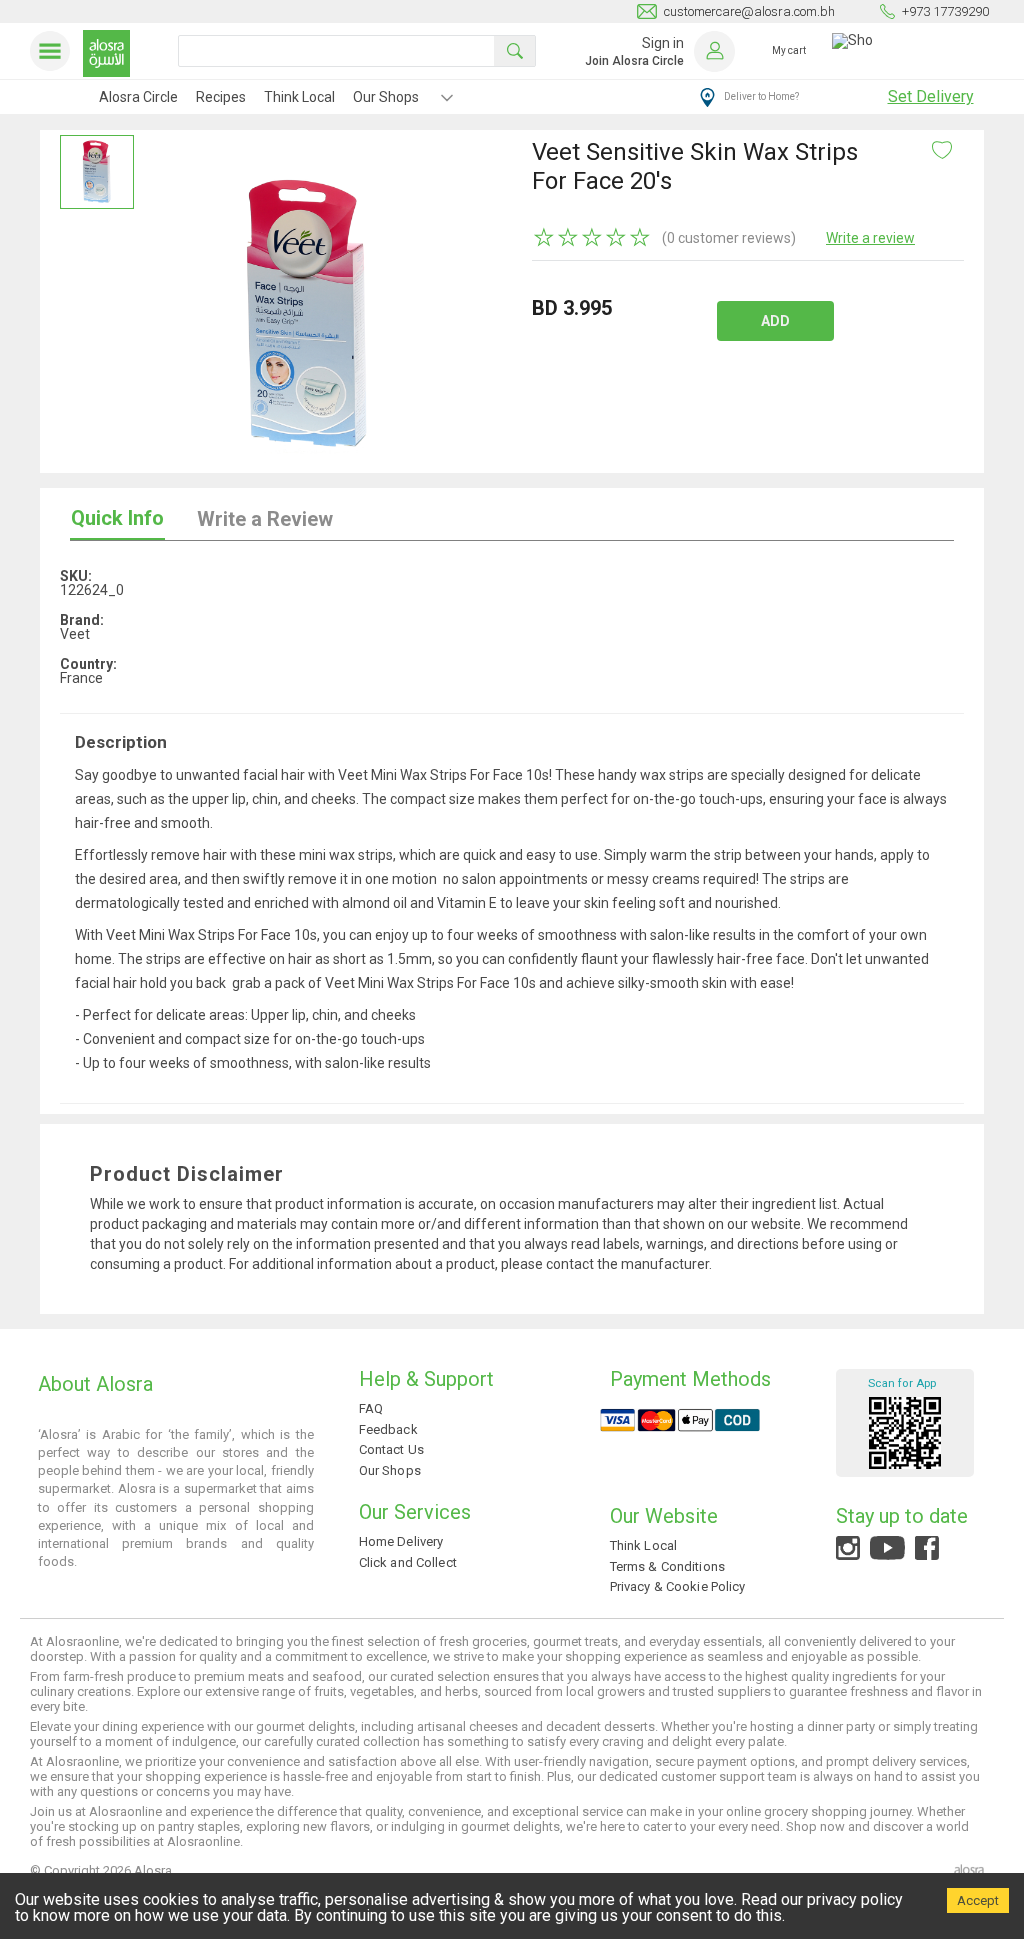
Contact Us (391, 1449)
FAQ (371, 1408)
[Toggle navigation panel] (54, 51)
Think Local (299, 97)
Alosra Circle (138, 97)
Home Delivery (401, 1541)
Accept (978, 1900)
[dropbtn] (447, 100)
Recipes (221, 97)
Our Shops (386, 97)
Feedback (388, 1429)
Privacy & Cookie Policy (678, 1586)
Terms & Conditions (667, 1566)
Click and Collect (408, 1562)
